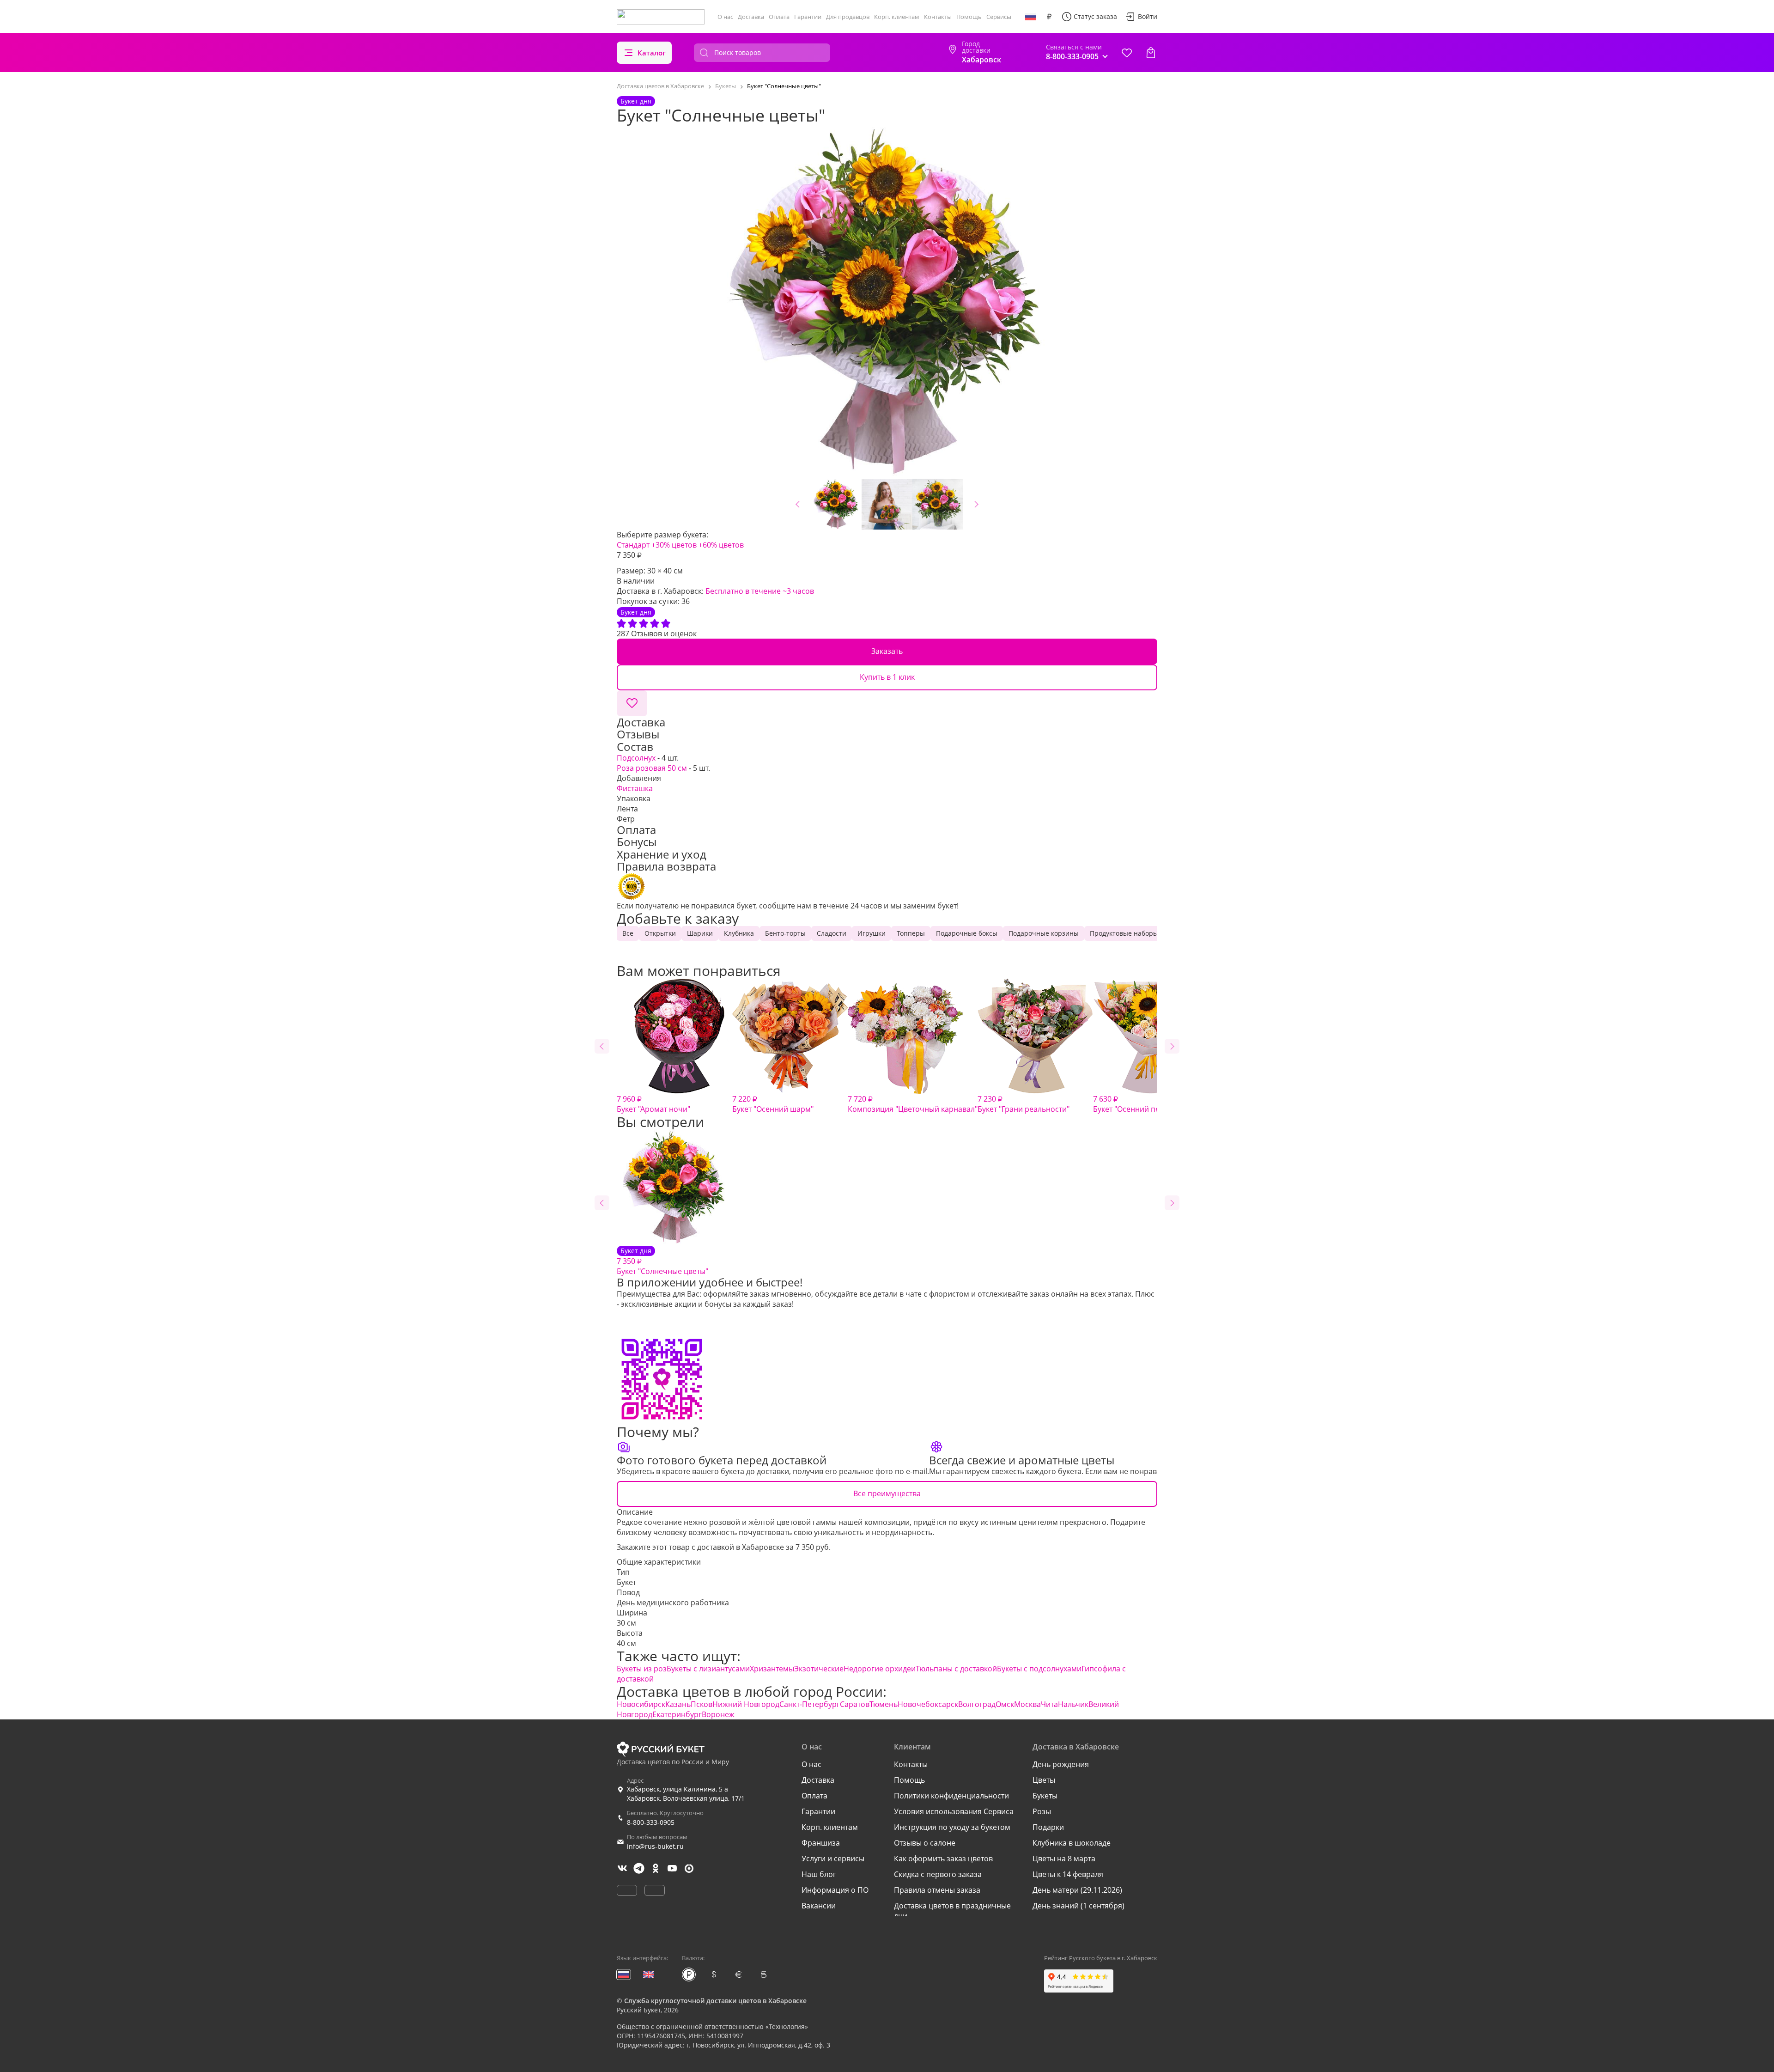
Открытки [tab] (660, 933)
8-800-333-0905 (651, 1822)
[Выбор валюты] (1049, 17)
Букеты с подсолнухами (1039, 1669)
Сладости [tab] (832, 933)
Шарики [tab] (700, 933)
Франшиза (821, 1843)
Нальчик (1073, 1704)
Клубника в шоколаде (1072, 1843)
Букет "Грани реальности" (1024, 1104)
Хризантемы (772, 1669)
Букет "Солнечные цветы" (662, 1261)
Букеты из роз (642, 1669)
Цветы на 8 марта (1064, 1859)
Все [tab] (628, 933)
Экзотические (819, 1669)
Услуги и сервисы (833, 1859)
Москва (1027, 1704)
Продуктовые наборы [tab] (1124, 933)
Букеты (1045, 1796)
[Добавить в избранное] (632, 703)
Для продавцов (848, 17)
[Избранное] (1127, 53)
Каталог (652, 53)
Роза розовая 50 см (652, 768)
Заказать (887, 651)
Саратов (855, 1704)
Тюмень (884, 1704)
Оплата (779, 17)
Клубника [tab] (739, 933)
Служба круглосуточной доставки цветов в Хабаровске (715, 2001)
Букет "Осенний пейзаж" (1137, 1104)
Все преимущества (887, 1493)
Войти (1148, 16)
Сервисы (999, 17)
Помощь (969, 17)
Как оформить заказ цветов (943, 1859)
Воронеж (718, 1714)
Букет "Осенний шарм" (773, 1104)
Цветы (1044, 1780)
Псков (702, 1704)
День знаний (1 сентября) (1078, 1906)
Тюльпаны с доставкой (956, 1669)
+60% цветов (721, 545)
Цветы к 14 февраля (1068, 1874)
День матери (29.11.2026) (1077, 1890)
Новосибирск (641, 1704)
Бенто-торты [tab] (785, 933)
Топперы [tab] (911, 933)
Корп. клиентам (897, 17)
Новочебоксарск (928, 1704)
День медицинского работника (673, 1603)
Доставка (751, 17)
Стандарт (633, 545)
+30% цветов (674, 545)
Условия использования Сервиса (954, 1811)
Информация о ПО (835, 1890)
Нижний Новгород (746, 1704)
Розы (1042, 1811)
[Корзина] (1151, 53)
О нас (725, 17)
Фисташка (635, 788)
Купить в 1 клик (887, 677)
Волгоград (977, 1704)
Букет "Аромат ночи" (653, 1104)
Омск (1005, 1704)
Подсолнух (636, 758)
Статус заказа (1095, 16)
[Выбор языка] (1031, 17)
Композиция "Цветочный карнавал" (913, 1104)
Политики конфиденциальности (951, 1796)
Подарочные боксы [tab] (967, 933)
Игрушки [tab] (872, 933)
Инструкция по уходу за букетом (952, 1827)
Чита (1049, 1704)
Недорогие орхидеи (880, 1669)
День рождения (1061, 1764)
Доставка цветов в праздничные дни (952, 1911)
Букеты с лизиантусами (708, 1669)
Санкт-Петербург (810, 1704)
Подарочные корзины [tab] (1044, 933)
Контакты (938, 17)
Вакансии (819, 1906)
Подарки (1048, 1827)
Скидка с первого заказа (938, 1874)
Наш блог (819, 1874)
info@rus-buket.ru (655, 1846)
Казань (678, 1704)
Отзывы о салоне (925, 1843)
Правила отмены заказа (937, 1890)
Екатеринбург (677, 1714)
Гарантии (808, 17)
